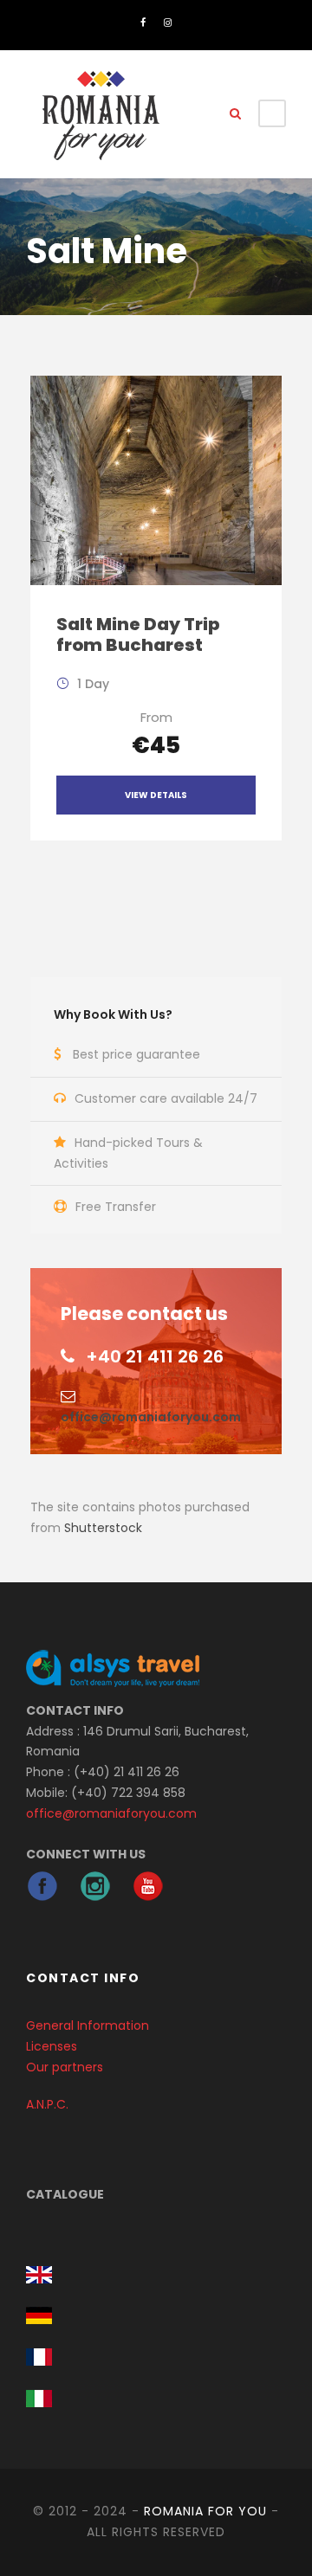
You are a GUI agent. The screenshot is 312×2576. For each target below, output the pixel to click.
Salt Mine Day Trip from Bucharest (138, 634)
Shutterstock (103, 1528)
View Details (156, 795)
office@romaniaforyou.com (151, 1417)
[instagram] (168, 23)
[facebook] (143, 23)
